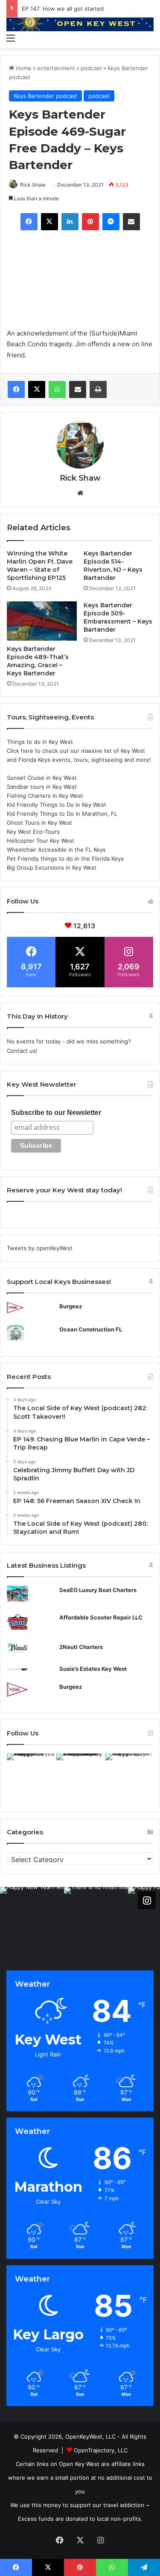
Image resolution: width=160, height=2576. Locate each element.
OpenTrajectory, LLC (101, 2450)
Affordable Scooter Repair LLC (101, 1617)
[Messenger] (111, 222)
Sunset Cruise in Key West (42, 778)
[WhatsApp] (57, 389)
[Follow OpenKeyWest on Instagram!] (147, 1900)
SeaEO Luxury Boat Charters (98, 1590)
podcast (91, 68)
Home (23, 68)
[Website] (80, 493)
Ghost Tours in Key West (39, 823)
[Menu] (11, 38)
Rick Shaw (33, 185)
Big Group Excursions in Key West (52, 868)
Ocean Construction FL (91, 1329)
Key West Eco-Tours (33, 832)
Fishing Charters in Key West (45, 796)
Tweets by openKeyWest (40, 1248)
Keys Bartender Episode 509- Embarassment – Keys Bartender (118, 617)
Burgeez (71, 1306)
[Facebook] (29, 222)
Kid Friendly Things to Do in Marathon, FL (62, 814)
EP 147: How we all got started (63, 9)
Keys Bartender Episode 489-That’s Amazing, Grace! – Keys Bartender (38, 661)
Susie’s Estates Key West (93, 1669)
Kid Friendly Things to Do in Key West (57, 805)
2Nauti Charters (81, 1647)
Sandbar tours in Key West (42, 787)
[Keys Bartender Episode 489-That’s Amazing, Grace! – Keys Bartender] (42, 621)
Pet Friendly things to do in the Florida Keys (65, 859)
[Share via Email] (131, 222)
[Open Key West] (80, 23)
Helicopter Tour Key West (41, 841)
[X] (49, 222)
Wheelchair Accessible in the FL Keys (56, 850)
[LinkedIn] (70, 222)
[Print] (98, 389)
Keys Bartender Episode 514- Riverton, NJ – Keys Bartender (113, 566)
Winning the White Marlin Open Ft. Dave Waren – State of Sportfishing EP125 (40, 566)
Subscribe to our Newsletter (56, 1113)
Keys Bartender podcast (45, 96)
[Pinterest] (90, 222)
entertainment (56, 68)
